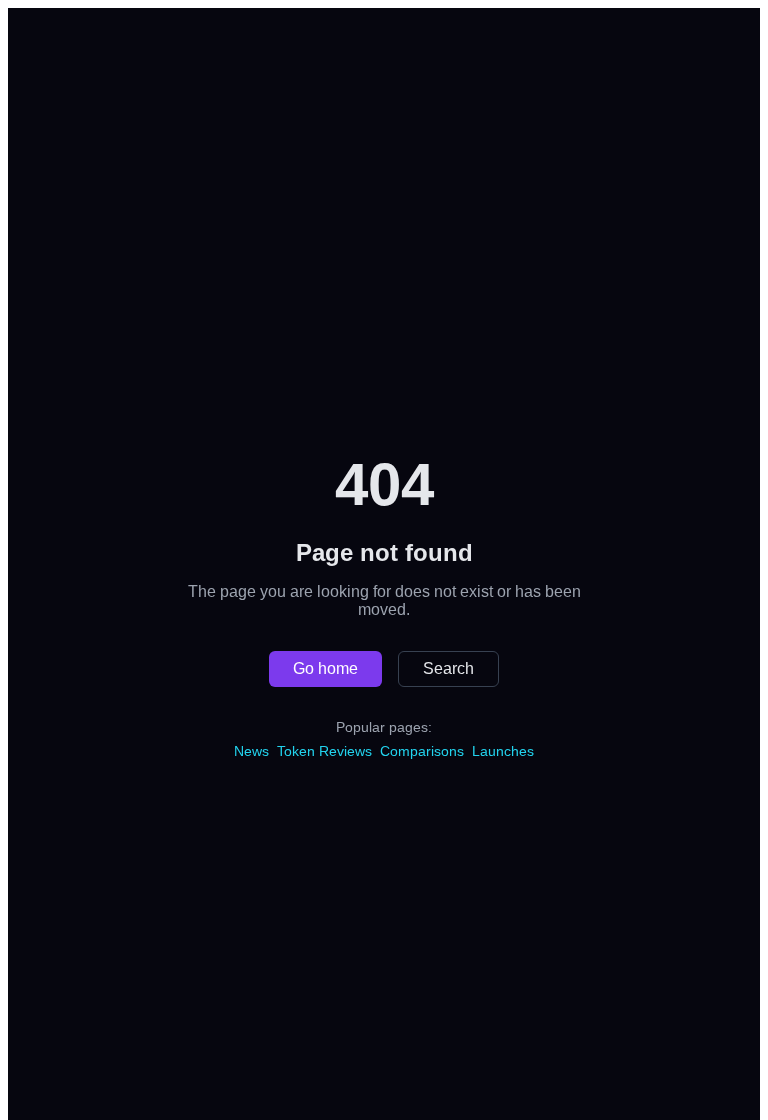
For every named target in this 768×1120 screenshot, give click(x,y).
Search (448, 668)
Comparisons (422, 751)
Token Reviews (324, 751)
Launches (503, 751)
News (251, 751)
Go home (325, 668)
